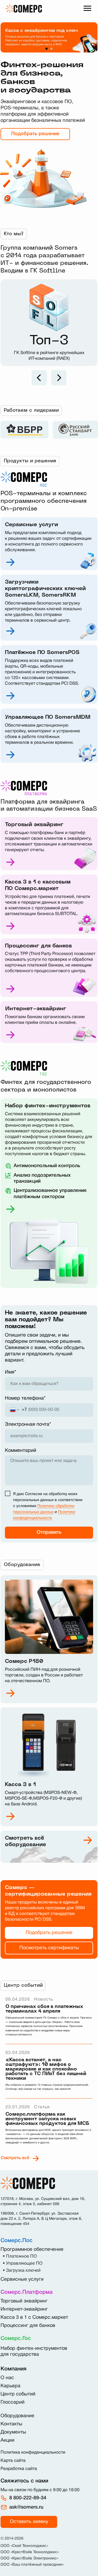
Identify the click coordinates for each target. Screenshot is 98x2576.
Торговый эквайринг (24, 2301)
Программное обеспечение (32, 2250)
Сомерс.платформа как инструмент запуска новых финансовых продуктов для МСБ (47, 2119)
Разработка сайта (19, 2469)
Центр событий (18, 2394)
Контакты (11, 2424)
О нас (7, 2378)
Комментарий (21, 1451)
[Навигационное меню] (87, 8)
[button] (29, 2522)
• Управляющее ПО (23, 2264)
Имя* (10, 1372)
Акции (7, 2440)
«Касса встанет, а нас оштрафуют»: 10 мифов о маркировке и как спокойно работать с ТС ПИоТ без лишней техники (46, 2069)
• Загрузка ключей (22, 2271)
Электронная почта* (28, 1425)
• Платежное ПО (20, 2256)
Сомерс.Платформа (27, 2292)
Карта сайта (13, 2461)
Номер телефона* (25, 1398)
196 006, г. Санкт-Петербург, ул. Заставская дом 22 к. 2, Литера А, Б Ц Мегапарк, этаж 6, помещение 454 (41, 2219)
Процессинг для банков (28, 2326)
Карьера (10, 2386)
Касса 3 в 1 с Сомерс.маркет (34, 2318)
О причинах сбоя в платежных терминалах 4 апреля (44, 2009)
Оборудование (17, 2416)
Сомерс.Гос (16, 2339)
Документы (13, 2432)
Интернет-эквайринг (24, 2309)
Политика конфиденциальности (33, 2453)
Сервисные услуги (22, 2279)
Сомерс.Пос (16, 2241)
